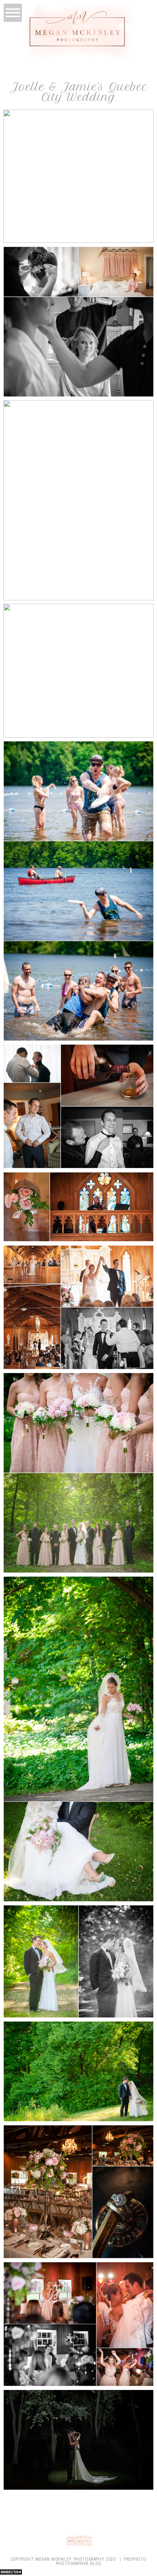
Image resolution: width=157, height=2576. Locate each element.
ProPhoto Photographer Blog (101, 2561)
